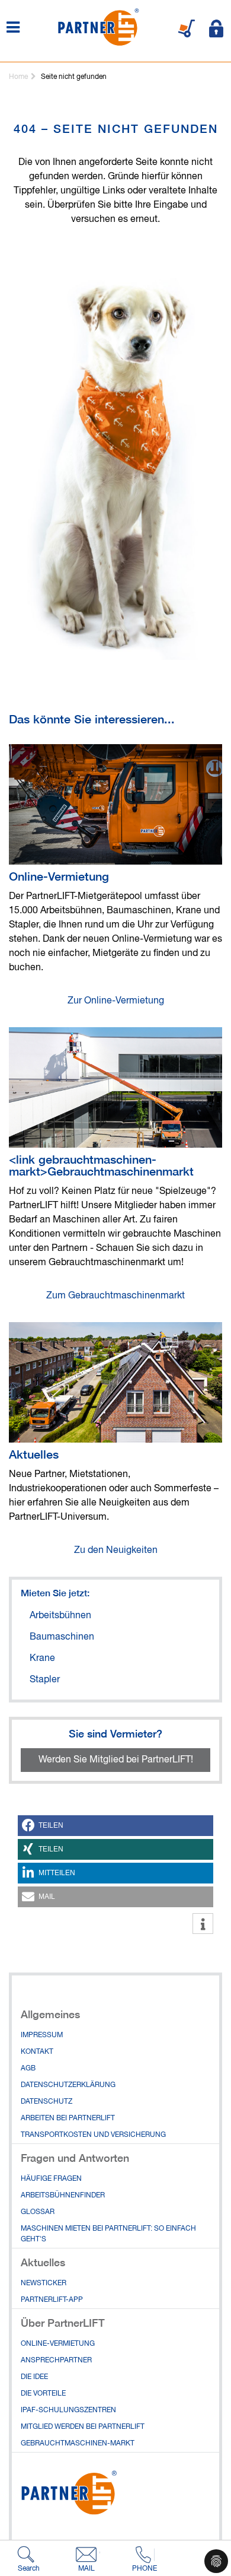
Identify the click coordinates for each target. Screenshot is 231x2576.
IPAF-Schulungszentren (68, 2410)
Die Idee (34, 2377)
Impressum (42, 2035)
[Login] (216, 28)
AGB (28, 2069)
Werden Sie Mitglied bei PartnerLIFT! (116, 1760)
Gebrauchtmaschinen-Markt (78, 2444)
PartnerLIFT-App (52, 2300)
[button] (115, 1826)
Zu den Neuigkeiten (116, 1551)
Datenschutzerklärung (68, 2085)
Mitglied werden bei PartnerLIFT (83, 2427)
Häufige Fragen (51, 2179)
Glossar (38, 2212)
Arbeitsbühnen (60, 1616)
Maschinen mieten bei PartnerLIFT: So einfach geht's (108, 2234)
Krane (42, 1659)
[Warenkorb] (187, 28)
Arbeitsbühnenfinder (63, 2196)
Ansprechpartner (56, 2361)
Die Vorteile (43, 2394)
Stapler (45, 1680)
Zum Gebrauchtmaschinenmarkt (115, 1296)
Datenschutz (46, 2102)
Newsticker (44, 2283)
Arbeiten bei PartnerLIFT (68, 2118)
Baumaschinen (62, 1637)
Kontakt (37, 2052)
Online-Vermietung (59, 876)
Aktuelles (34, 1454)
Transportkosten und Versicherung (93, 2135)
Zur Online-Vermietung (116, 1001)
